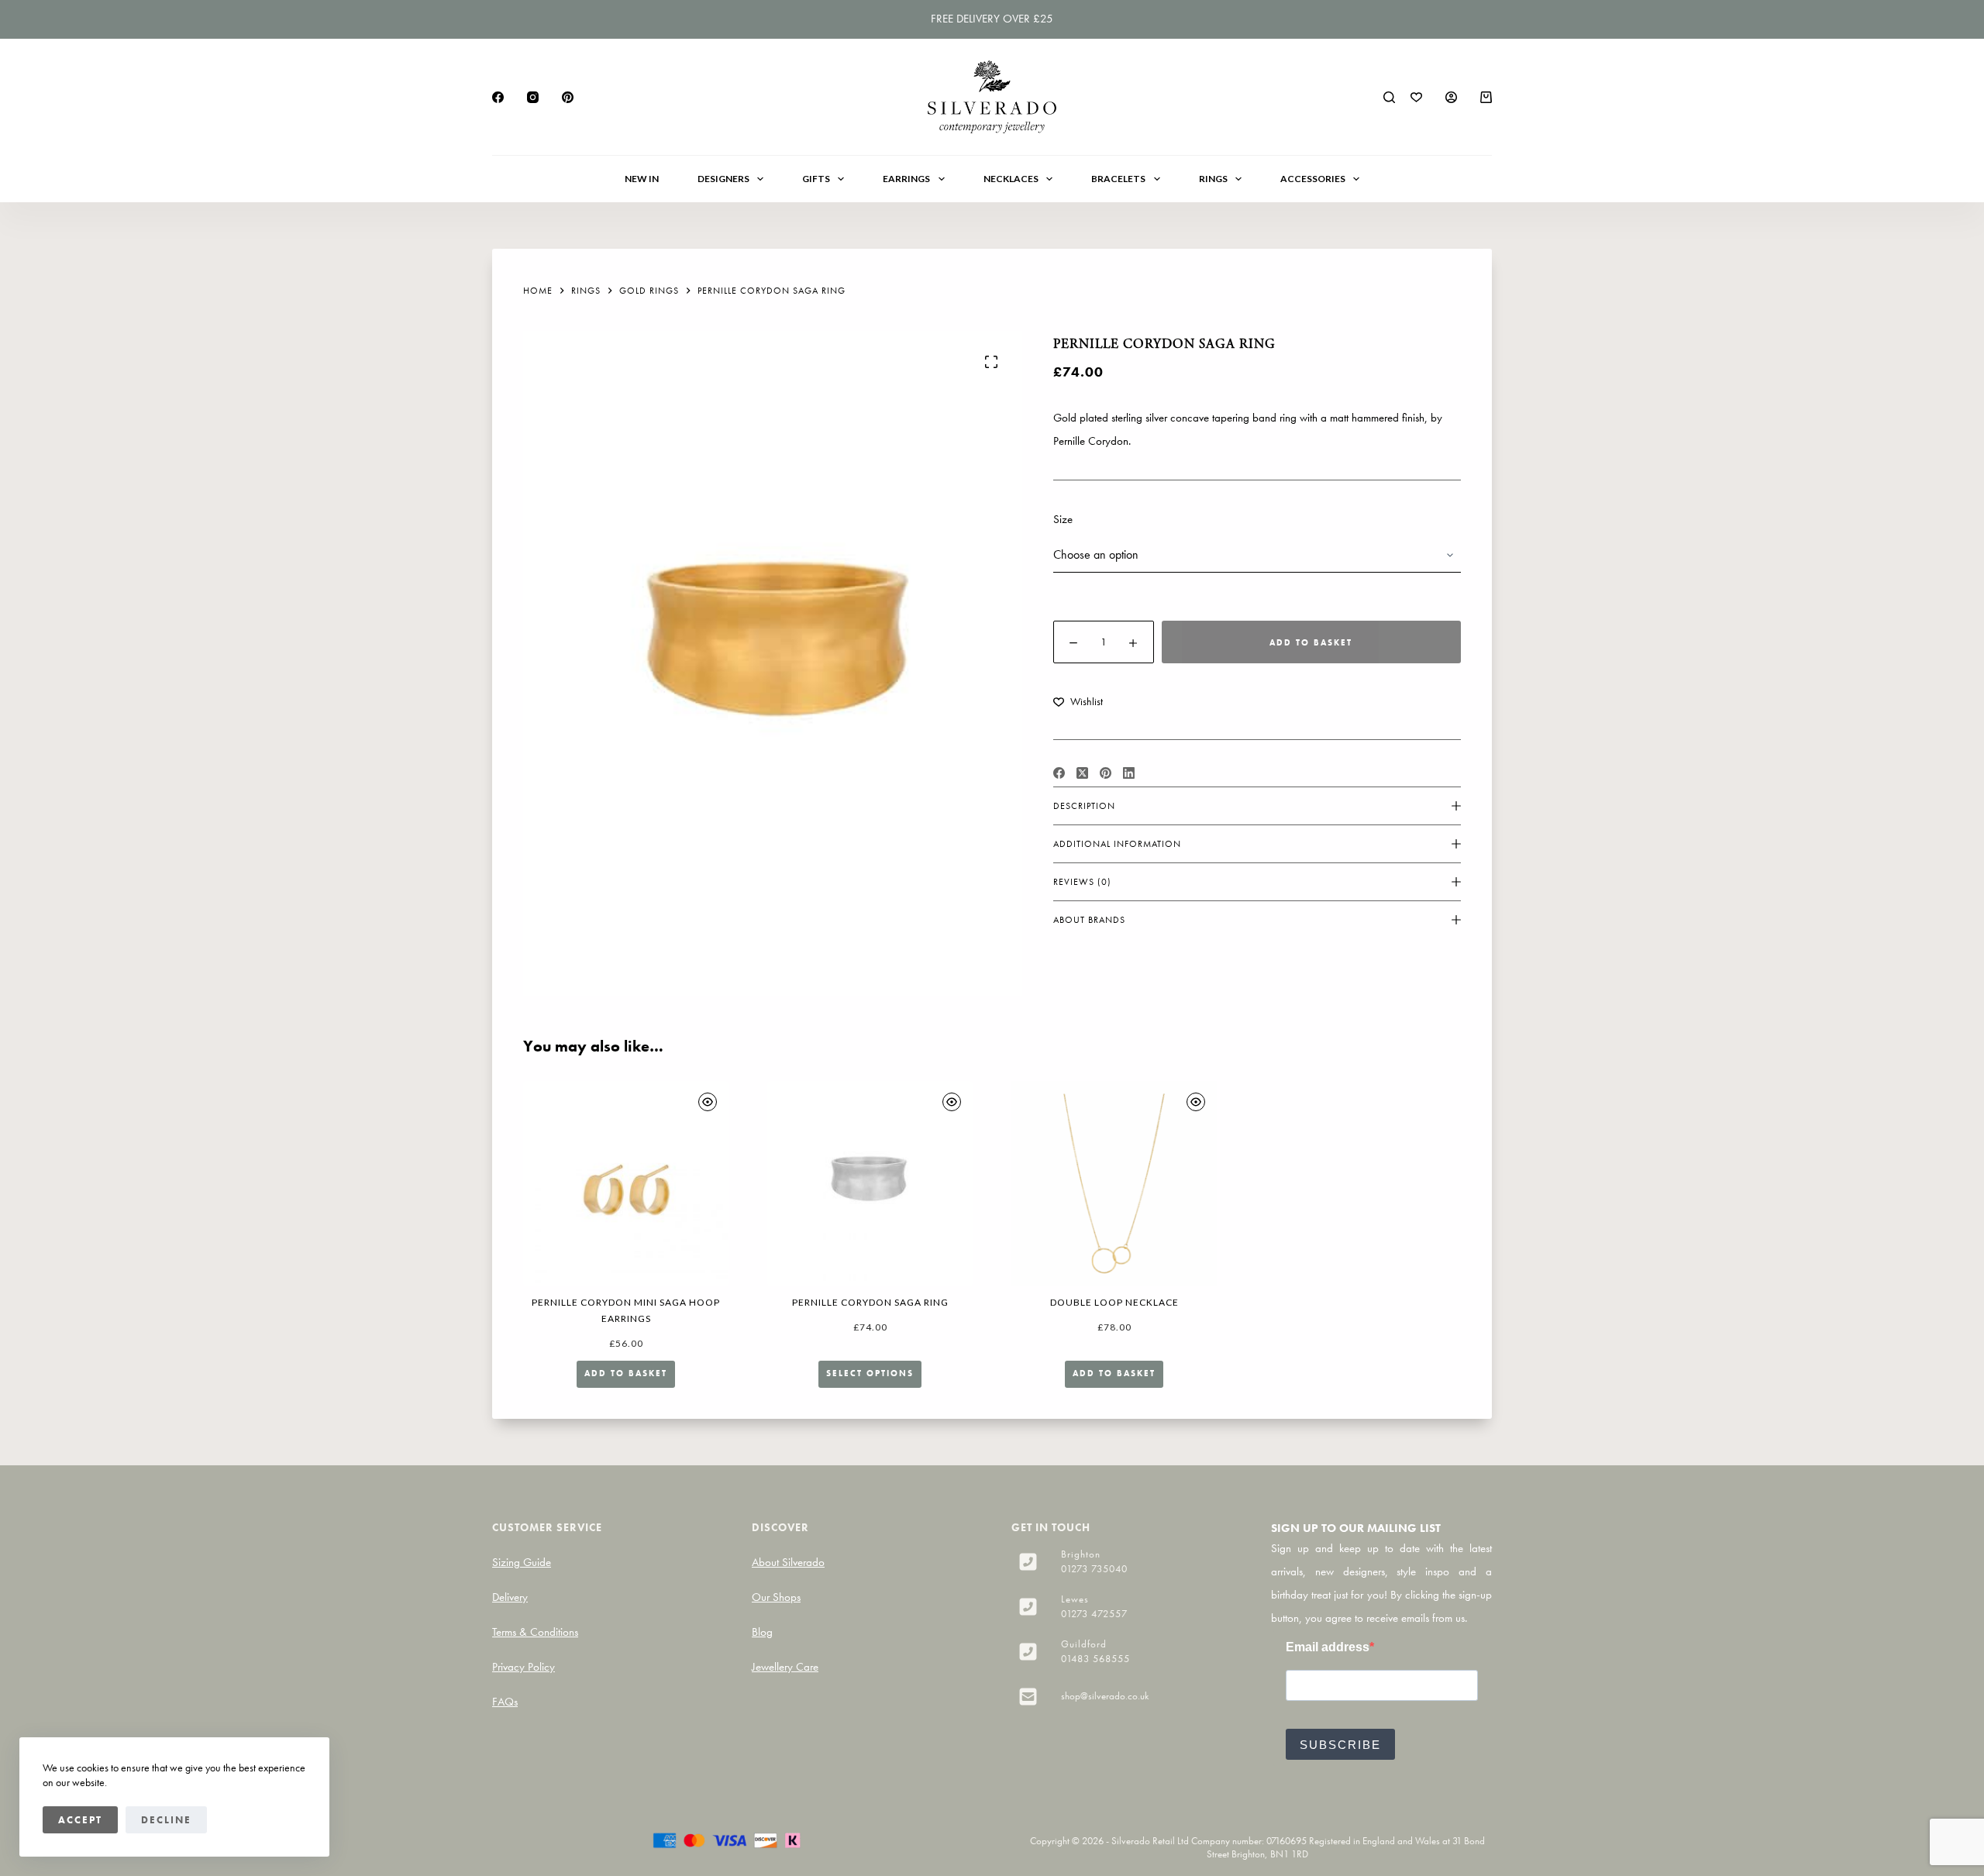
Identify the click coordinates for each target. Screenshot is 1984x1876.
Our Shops (776, 1597)
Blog (762, 1632)
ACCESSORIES (1313, 179)
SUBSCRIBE (1340, 1745)
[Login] (1451, 97)
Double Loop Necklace (1114, 1302)
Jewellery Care (785, 1667)
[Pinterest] (568, 97)
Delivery (510, 1597)
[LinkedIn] (1129, 773)
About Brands (1089, 920)
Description (1084, 806)
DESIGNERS (723, 179)
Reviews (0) (1082, 882)
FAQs (505, 1702)
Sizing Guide (522, 1562)
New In (642, 179)
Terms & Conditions (535, 1632)
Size (1063, 519)
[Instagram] (533, 97)
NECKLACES (1011, 179)
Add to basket (1311, 642)
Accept (80, 1820)
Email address (1328, 1647)
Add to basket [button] (626, 1373)
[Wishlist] (1416, 97)
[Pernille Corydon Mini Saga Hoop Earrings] (626, 1184)
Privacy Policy (524, 1667)
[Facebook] (498, 97)
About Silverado (788, 1562)
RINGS (1213, 179)
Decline (166, 1820)
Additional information (1117, 844)
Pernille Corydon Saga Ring (870, 1302)
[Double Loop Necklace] (1114, 1184)
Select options (870, 1373)
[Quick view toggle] (708, 1102)
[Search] (1389, 97)
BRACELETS (1118, 179)
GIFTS (816, 179)
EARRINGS (906, 179)
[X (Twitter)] (1082, 773)
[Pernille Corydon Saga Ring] (870, 1184)
